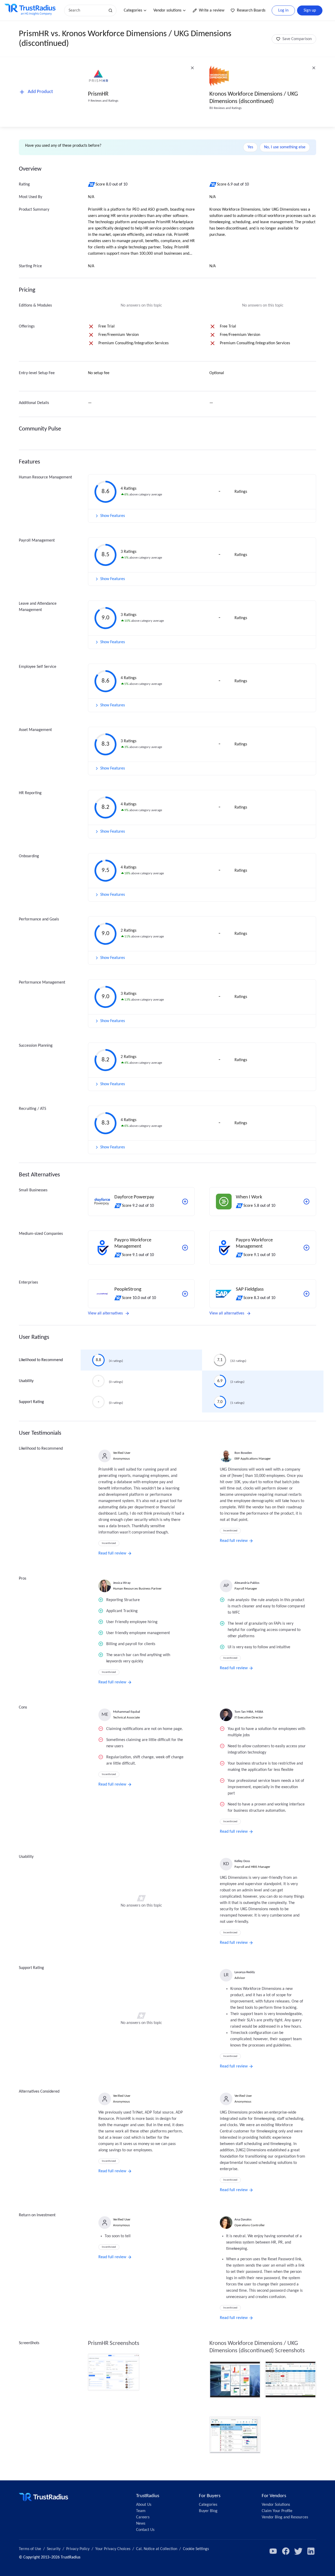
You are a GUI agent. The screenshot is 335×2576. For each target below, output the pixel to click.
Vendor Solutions (276, 2505)
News (141, 2524)
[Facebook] (286, 2551)
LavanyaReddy (245, 1972)
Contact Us (145, 2530)
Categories (133, 10)
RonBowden (243, 1453)
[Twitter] (298, 2551)
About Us (144, 2505)
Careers (143, 2517)
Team (141, 2511)
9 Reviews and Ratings (103, 101)
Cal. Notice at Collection (157, 2549)
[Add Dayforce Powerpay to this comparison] (185, 1202)
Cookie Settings (196, 2549)
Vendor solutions (167, 10)
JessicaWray (122, 1583)
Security (54, 2549)
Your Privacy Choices (113, 2549)
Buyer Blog (208, 2511)
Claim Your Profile (277, 2511)
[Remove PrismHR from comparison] (192, 68)
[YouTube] (273, 2551)
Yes (250, 147)
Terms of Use (30, 2549)
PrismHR (98, 94)
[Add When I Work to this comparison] (306, 1202)
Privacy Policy (78, 2549)
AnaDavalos (243, 2220)
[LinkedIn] (311, 2551)
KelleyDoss (242, 1861)
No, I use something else (285, 147)
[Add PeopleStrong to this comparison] (185, 1294)
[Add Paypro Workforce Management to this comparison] (185, 1248)
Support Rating (31, 1402)
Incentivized (109, 1543)
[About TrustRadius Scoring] (92, 184)
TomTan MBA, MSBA (249, 1712)
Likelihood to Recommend (41, 1360)
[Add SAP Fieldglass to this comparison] (306, 1294)
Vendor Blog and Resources (285, 2517)
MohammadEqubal (127, 1712)
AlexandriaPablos (247, 1583)
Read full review (112, 1553)
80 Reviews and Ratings (225, 108)
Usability (26, 1381)
